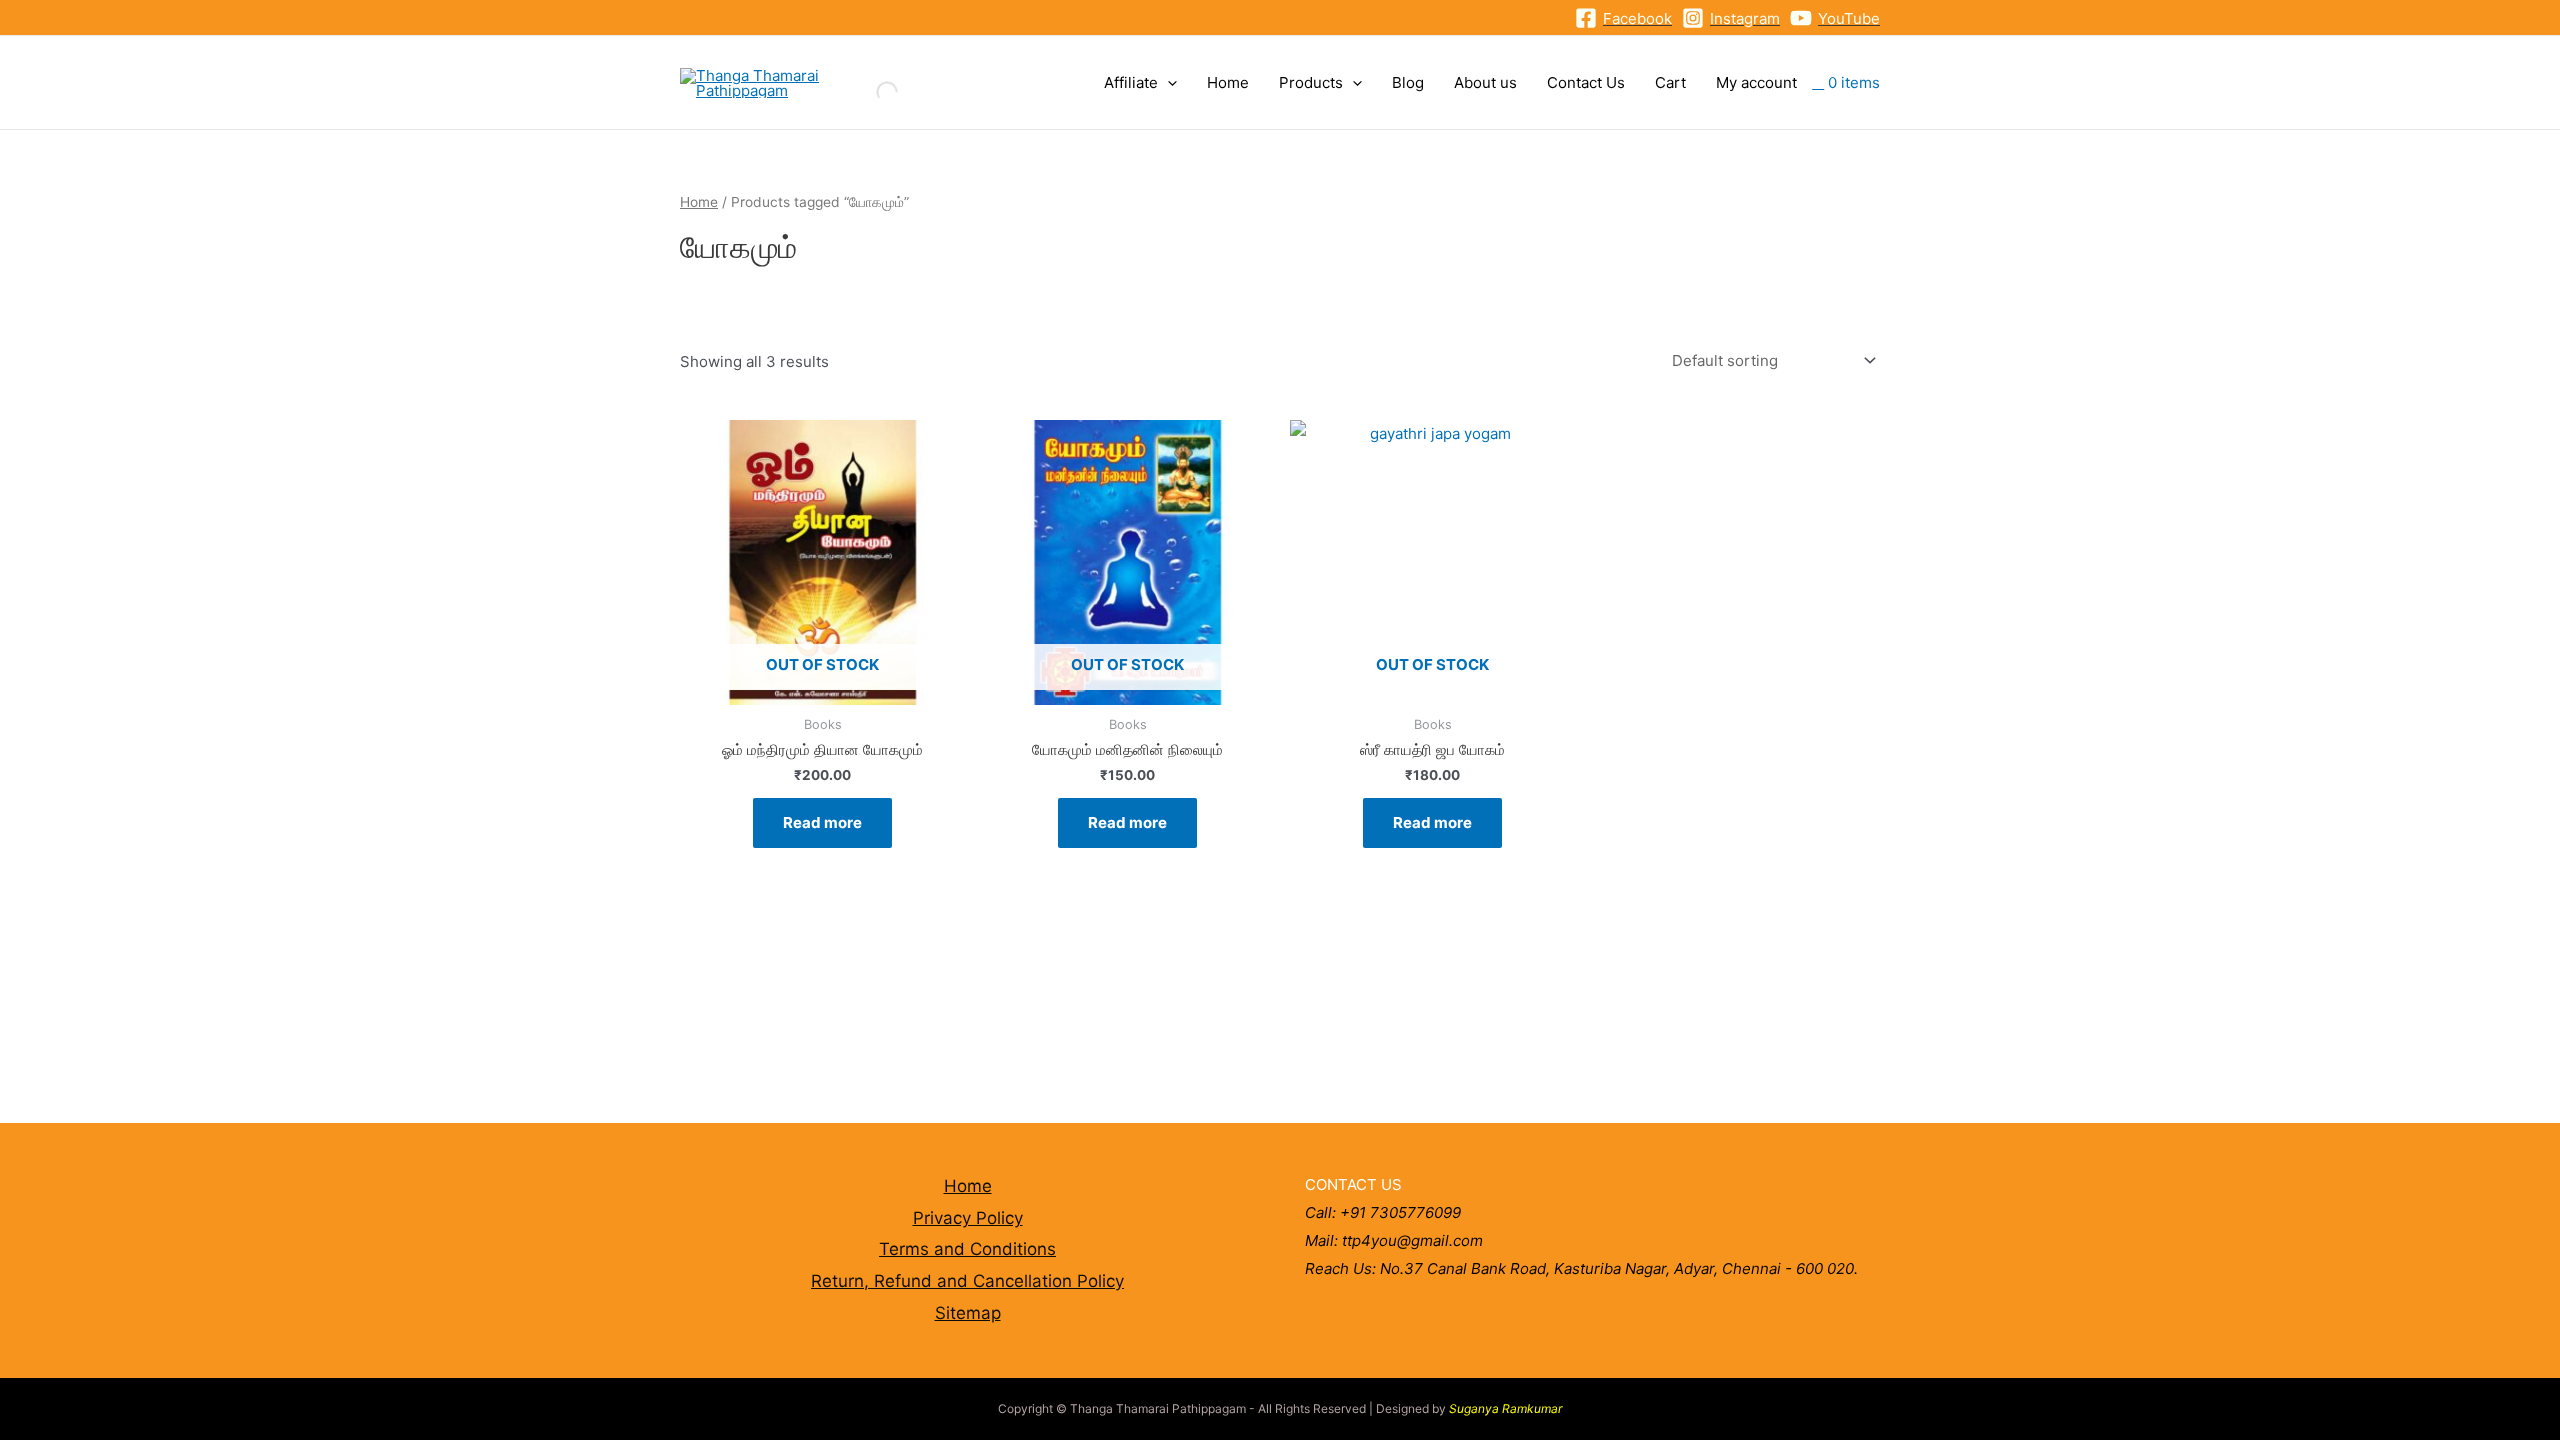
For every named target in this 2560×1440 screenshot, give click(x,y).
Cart (1670, 82)
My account (1756, 82)
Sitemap (968, 1313)
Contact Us (1586, 82)
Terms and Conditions (967, 1249)
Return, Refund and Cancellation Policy (967, 1281)
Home (1228, 82)
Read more (822, 822)
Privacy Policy (968, 1218)
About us (1485, 82)
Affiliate (1131, 82)
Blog (1408, 82)
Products (1311, 82)
